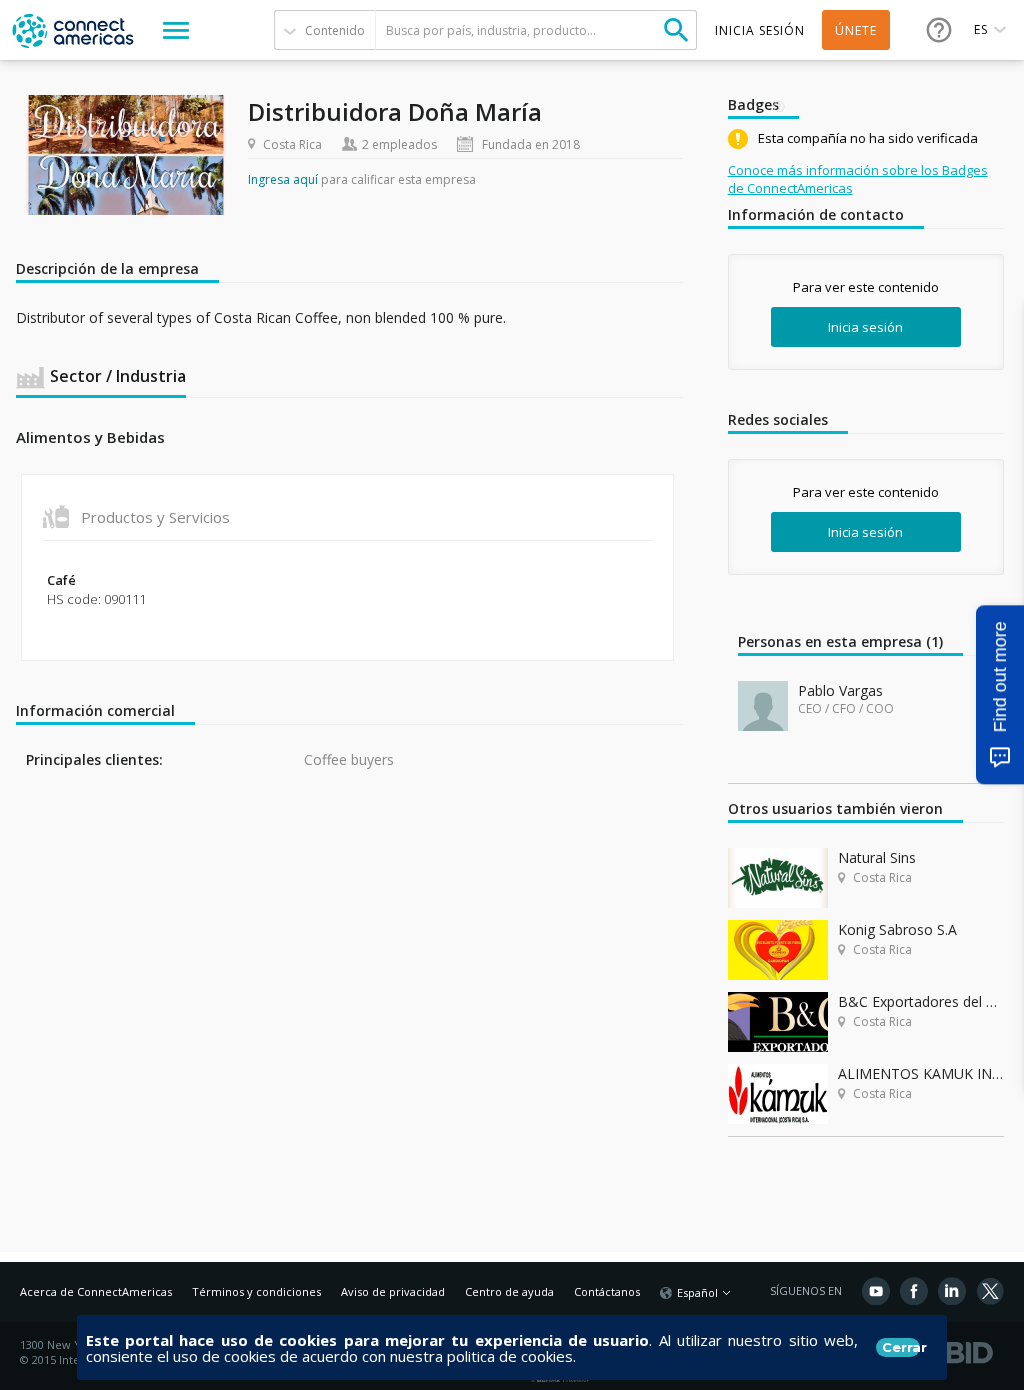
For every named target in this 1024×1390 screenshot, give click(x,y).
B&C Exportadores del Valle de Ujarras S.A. (921, 1001)
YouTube (876, 1291)
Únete (856, 30)
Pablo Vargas (840, 690)
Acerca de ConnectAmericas (96, 1291)
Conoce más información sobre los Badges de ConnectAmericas (858, 179)
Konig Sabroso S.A (897, 929)
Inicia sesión (865, 327)
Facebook (914, 1291)
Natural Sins (877, 857)
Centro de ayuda (509, 1291)
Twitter (990, 1291)
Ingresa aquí (283, 179)
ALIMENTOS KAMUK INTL (921, 1073)
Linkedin (952, 1291)
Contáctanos (607, 1291)
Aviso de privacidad (393, 1291)
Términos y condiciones (256, 1291)
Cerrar (901, 1347)
